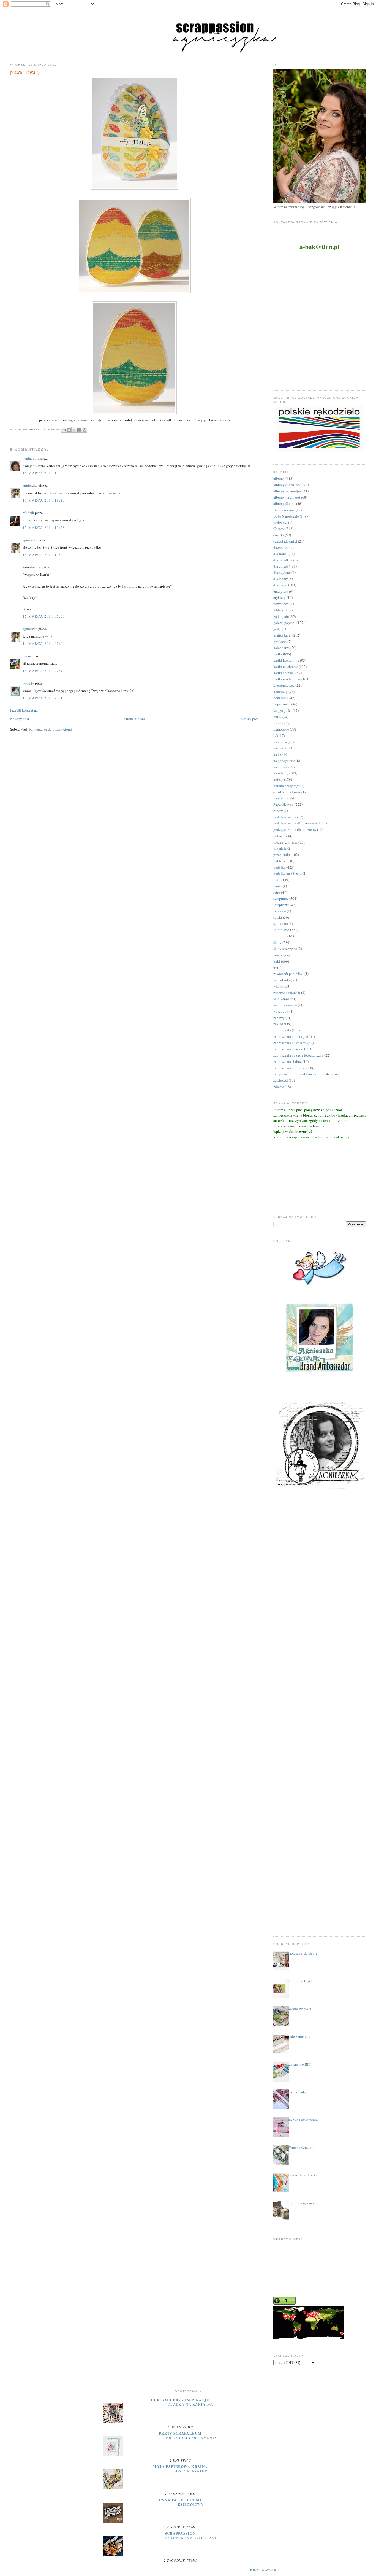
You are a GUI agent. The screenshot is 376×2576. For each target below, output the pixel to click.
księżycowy (191, 2504)
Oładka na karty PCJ (191, 2404)
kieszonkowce (284, 685)
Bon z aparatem (191, 2471)
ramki (278, 886)
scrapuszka (281, 905)
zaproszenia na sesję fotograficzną (298, 1055)
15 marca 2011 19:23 (44, 500)
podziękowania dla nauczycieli (297, 823)
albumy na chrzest (287, 497)
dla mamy (281, 579)
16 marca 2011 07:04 (44, 643)
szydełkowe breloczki (191, 2538)
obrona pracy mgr (286, 786)
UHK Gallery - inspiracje (180, 2400)
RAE (277, 880)
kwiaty (278, 723)
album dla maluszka (303, 2175)
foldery (279, 610)
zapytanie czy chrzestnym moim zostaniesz (305, 1074)
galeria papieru (284, 623)
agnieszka (30, 485)
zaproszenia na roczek (290, 1049)
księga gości (283, 710)
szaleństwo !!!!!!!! (301, 2064)
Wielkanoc (281, 999)
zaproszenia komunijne (291, 1036)
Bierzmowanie (284, 510)
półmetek (280, 836)
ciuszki (279, 535)
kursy (277, 717)
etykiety (280, 597)
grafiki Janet (282, 635)
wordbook (281, 1011)
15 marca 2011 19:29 (44, 555)
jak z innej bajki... (301, 1981)
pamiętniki (281, 798)
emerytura (281, 591)
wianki (278, 986)
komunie (280, 698)
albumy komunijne (288, 491)
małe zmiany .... (299, 2036)
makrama (280, 742)
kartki (278, 654)
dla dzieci (281, 566)
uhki (277, 961)
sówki (278, 917)
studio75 (280, 936)
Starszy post (250, 719)
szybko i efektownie (303, 2120)
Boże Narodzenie (286, 516)
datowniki (281, 547)
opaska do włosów (287, 792)
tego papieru (78, 420)
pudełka (279, 867)
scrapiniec (281, 898)
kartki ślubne (283, 673)
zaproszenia (282, 1030)
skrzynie (280, 911)
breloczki (280, 522)
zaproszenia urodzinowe (291, 1068)
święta (278, 955)
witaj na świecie (285, 1005)
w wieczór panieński (288, 974)
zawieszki (281, 1080)
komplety (280, 692)
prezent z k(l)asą (285, 842)
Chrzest (279, 529)
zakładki (280, 1024)
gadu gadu (281, 616)
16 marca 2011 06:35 (44, 616)
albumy (279, 478)
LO (276, 735)
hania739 (30, 458)
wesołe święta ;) (299, 2009)
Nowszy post (20, 719)
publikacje (281, 861)
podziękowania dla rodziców (295, 829)
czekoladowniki (285, 541)
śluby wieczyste (285, 949)
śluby (277, 942)
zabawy (279, 1018)
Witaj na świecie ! (301, 2147)
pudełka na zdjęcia (287, 873)
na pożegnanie (284, 761)
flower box (281, 604)
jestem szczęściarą (301, 2203)
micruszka (281, 748)
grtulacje (280, 642)
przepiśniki (282, 855)
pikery (278, 811)
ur (275, 968)
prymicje (280, 848)
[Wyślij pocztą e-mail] (64, 430)
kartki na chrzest (286, 667)
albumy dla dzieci (287, 485)
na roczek (280, 767)
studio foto (281, 930)
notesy (278, 779)
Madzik (28, 513)
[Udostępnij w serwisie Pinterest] (85, 430)
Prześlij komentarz (24, 710)
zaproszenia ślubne (288, 1061)
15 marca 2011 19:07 (44, 473)
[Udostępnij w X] (74, 430)
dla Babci (280, 554)
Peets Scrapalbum (180, 2433)
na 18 (277, 754)
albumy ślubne (284, 503)
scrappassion (180, 2533)
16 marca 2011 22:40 (44, 671)
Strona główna (135, 719)
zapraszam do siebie (303, 1953)
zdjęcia (279, 1087)
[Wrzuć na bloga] (69, 430)
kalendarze (281, 648)
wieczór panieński (287, 993)
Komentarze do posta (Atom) (51, 729)
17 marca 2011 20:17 (44, 698)
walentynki (282, 980)
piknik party (297, 2092)
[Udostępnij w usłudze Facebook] (79, 430)
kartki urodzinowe (287, 679)
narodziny (281, 773)
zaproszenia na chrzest (290, 1043)
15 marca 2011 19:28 (44, 527)
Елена (27, 656)
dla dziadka (282, 560)
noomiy (28, 683)
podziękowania (285, 817)
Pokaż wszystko (265, 2570)
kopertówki (282, 704)
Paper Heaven (284, 804)
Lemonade (281, 729)
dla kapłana (282, 572)
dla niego (280, 585)
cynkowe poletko (180, 2500)
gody (277, 629)
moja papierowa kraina (180, 2466)
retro (277, 892)
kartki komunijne (286, 660)
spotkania (281, 923)
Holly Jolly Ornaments (191, 2438)
